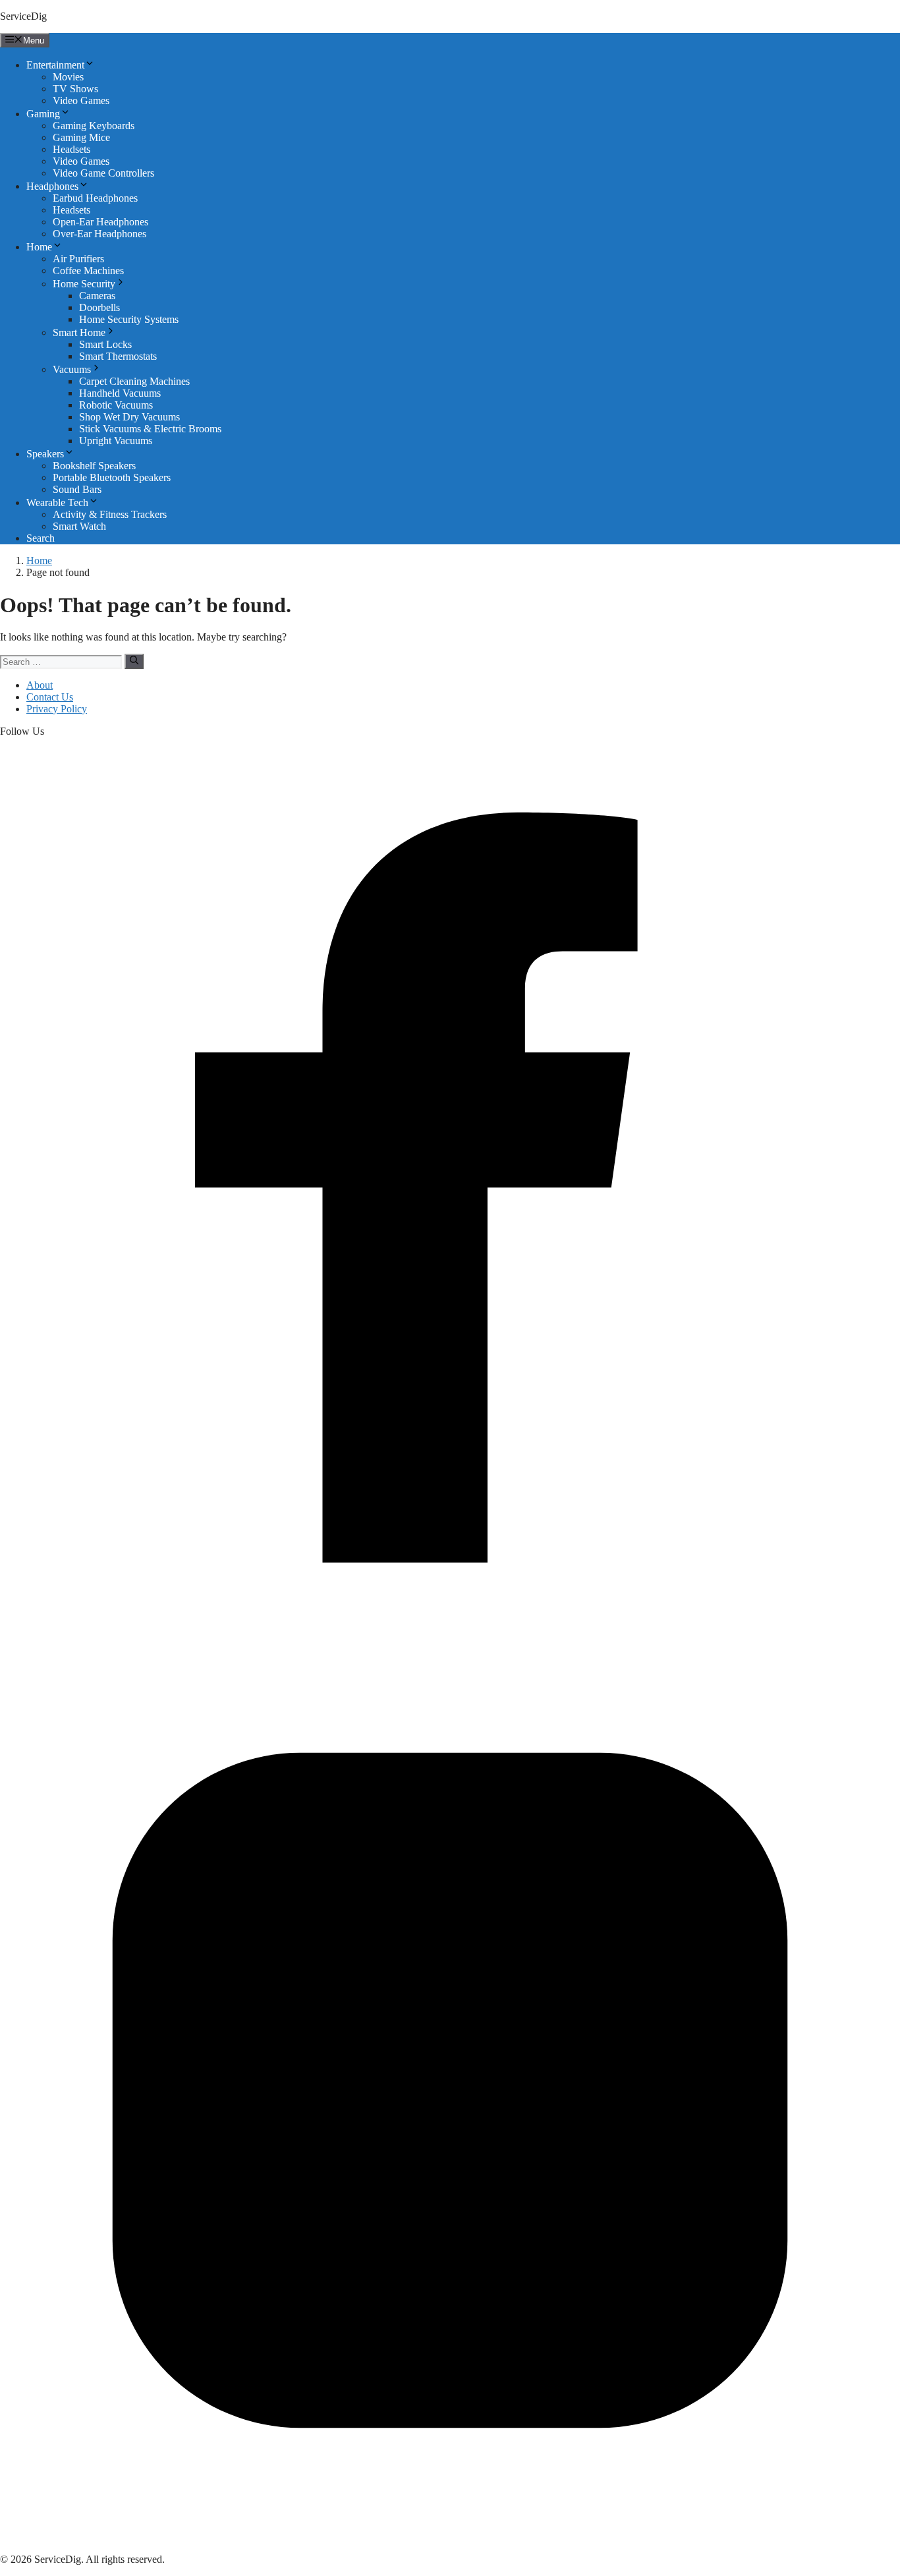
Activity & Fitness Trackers (110, 514)
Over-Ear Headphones (99, 234)
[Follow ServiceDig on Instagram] (450, 2537)
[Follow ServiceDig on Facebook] (450, 1634)
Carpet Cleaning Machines (134, 381)
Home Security (84, 284)
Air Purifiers (78, 259)
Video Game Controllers (103, 173)
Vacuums (72, 369)
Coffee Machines (88, 271)
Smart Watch (79, 526)
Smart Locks (105, 344)
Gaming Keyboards (94, 126)
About (40, 685)
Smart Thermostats (118, 356)
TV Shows (75, 89)
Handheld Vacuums (120, 393)
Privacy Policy (57, 709)
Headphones (52, 186)
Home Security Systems (129, 319)
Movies (68, 77)
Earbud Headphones (95, 198)
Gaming (43, 114)
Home (39, 247)
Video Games (81, 100)
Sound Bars (77, 489)
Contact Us (50, 697)
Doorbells (99, 307)
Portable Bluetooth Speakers (112, 477)
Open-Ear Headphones (100, 222)
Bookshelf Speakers (94, 466)
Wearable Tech (57, 502)
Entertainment (55, 65)
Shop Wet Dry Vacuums (129, 417)
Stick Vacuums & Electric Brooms (150, 429)
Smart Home (79, 332)
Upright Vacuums (116, 441)
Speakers (45, 454)
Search (41, 538)
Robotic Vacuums (116, 405)
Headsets (71, 149)
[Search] (134, 661)
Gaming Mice (81, 137)
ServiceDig (23, 16)
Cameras (97, 296)
